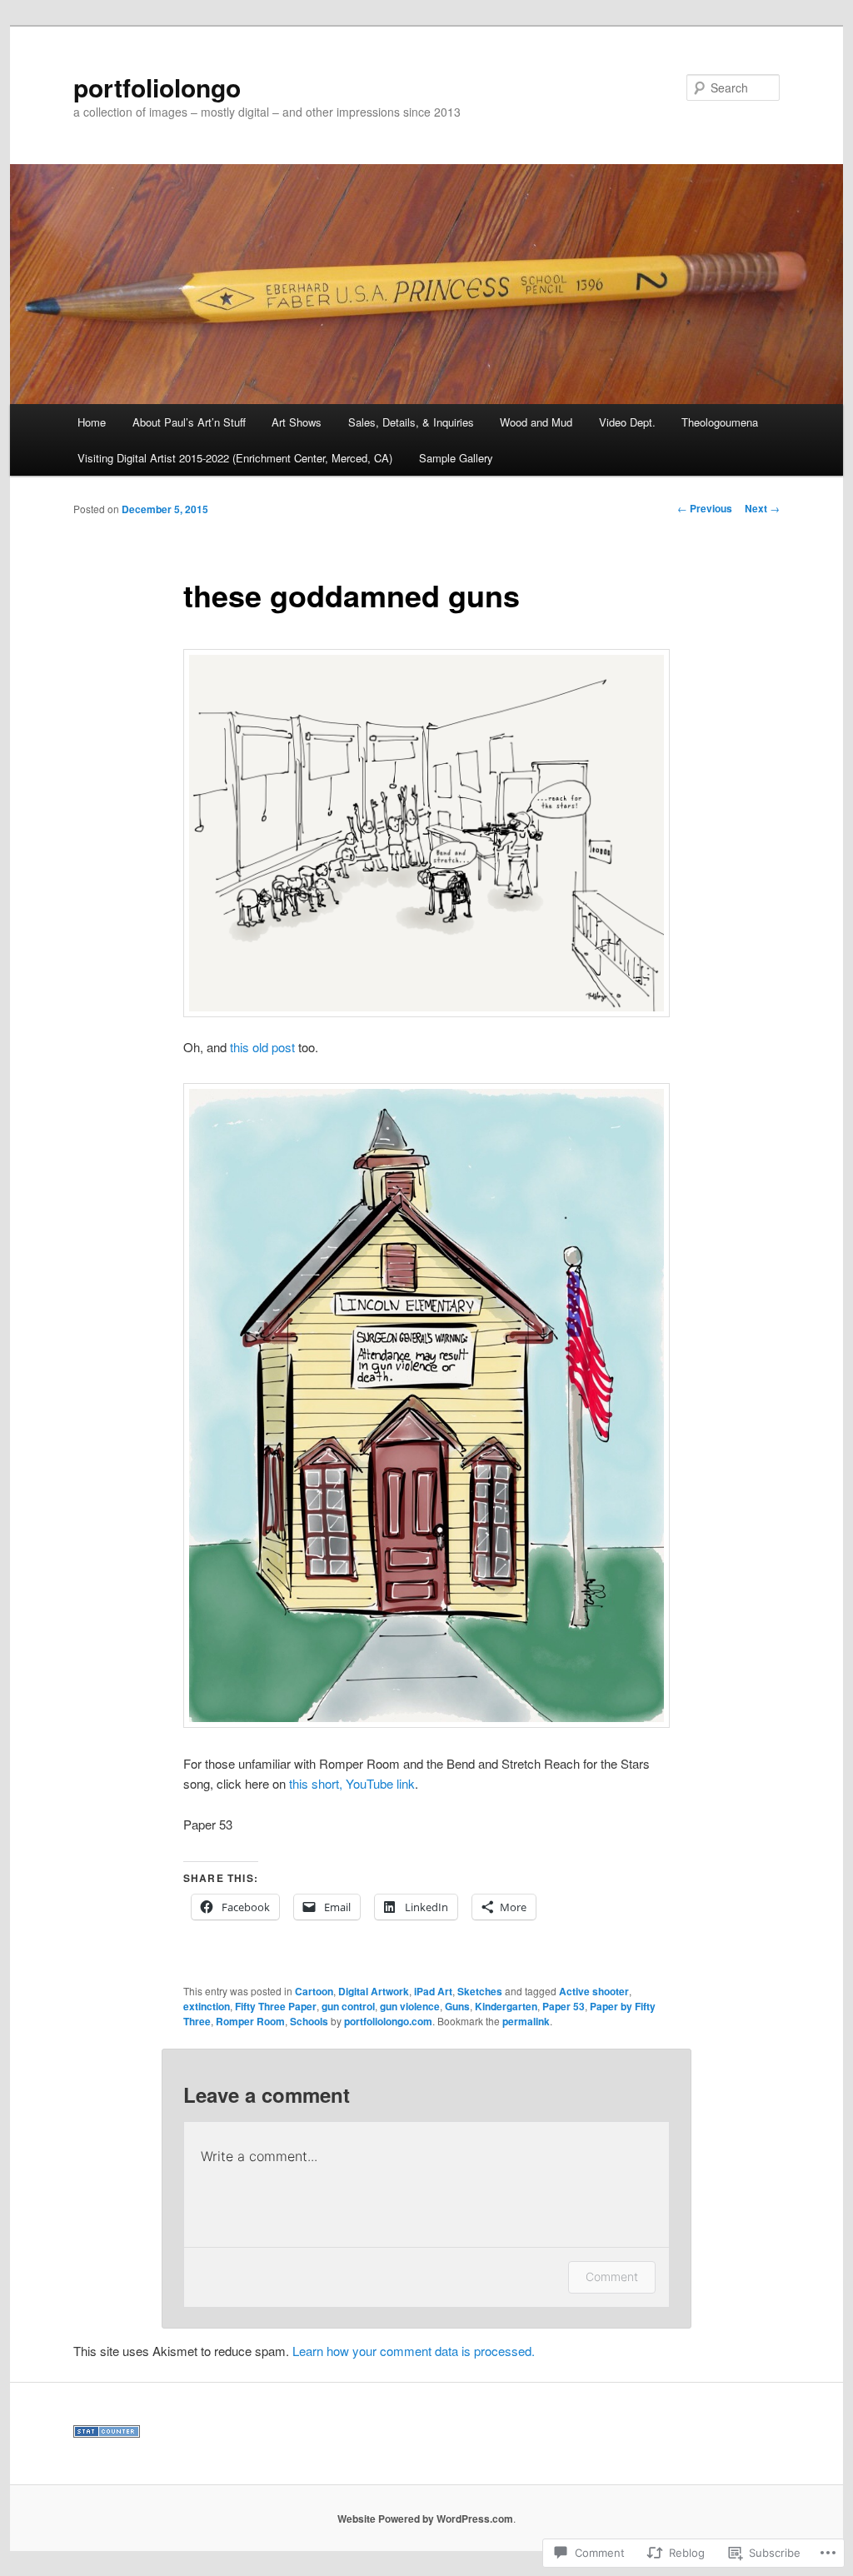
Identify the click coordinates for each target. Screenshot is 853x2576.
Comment (612, 2276)
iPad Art (433, 1991)
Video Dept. (627, 422)
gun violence (410, 2006)
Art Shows (297, 422)
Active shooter (594, 1991)
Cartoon (314, 1991)
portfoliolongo (157, 87)
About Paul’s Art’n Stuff (189, 422)
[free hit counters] (107, 2434)
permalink (526, 2021)
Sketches (480, 1991)
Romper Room (250, 2021)
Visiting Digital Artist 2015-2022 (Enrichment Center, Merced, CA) (235, 458)
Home (92, 422)
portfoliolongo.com (388, 2021)
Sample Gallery (456, 458)
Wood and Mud (536, 422)
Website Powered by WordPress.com (425, 2519)
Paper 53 (564, 2006)
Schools (309, 2021)
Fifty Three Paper (276, 2006)
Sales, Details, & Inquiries (411, 422)
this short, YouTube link (352, 1783)
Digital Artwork (374, 1991)
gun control (348, 2006)
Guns (457, 2006)
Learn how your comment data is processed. (414, 2351)
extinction (207, 2006)
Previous (705, 508)
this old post (262, 1047)
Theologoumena (720, 422)
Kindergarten (506, 2006)
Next (762, 508)
